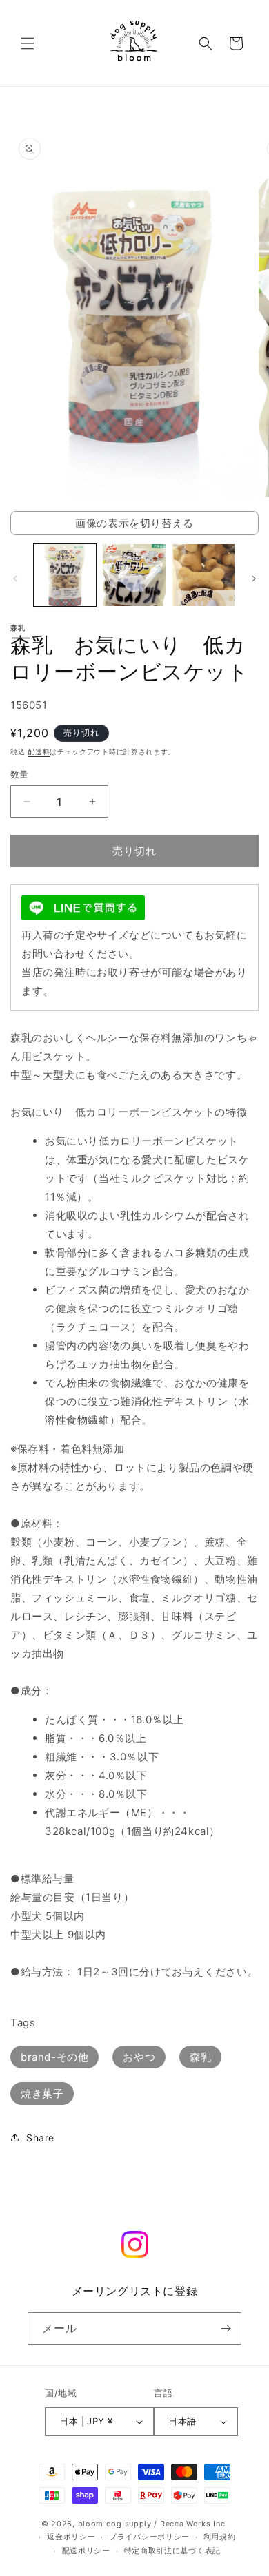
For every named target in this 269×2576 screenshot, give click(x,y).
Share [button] (40, 2138)
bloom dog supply (115, 2524)
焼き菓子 (42, 2094)
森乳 (200, 2057)
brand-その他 (54, 2057)
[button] (28, 43)
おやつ (139, 2057)
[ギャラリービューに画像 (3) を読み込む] (203, 575)
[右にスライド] (254, 579)
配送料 (39, 751)
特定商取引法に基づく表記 (172, 2551)
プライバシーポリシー (149, 2537)
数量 (20, 774)
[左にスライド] (15, 579)
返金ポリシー (71, 2537)
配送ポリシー (86, 2551)
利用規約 (220, 2537)
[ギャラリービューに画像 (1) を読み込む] (65, 575)
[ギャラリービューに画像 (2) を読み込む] (134, 575)
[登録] (226, 2328)
